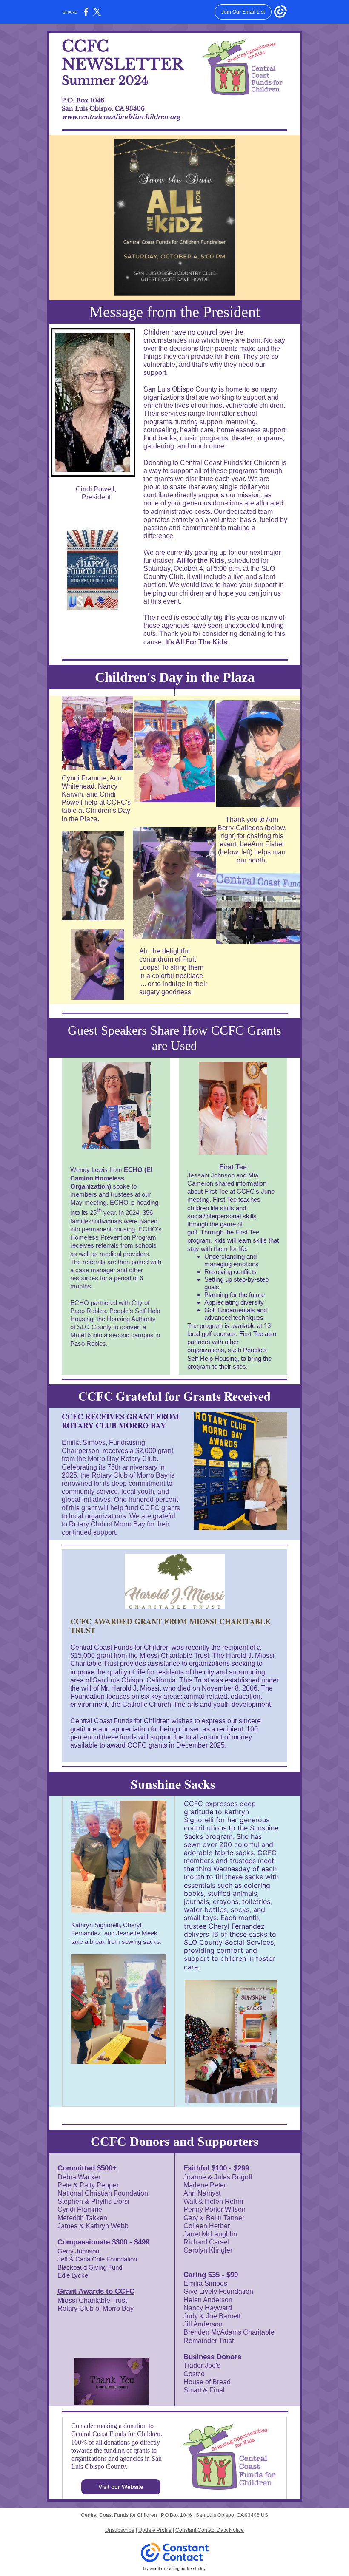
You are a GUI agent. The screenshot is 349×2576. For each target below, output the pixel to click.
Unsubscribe (120, 2530)
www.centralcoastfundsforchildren (115, 117)
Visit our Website (121, 2487)
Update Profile (155, 2530)
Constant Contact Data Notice (210, 2530)
